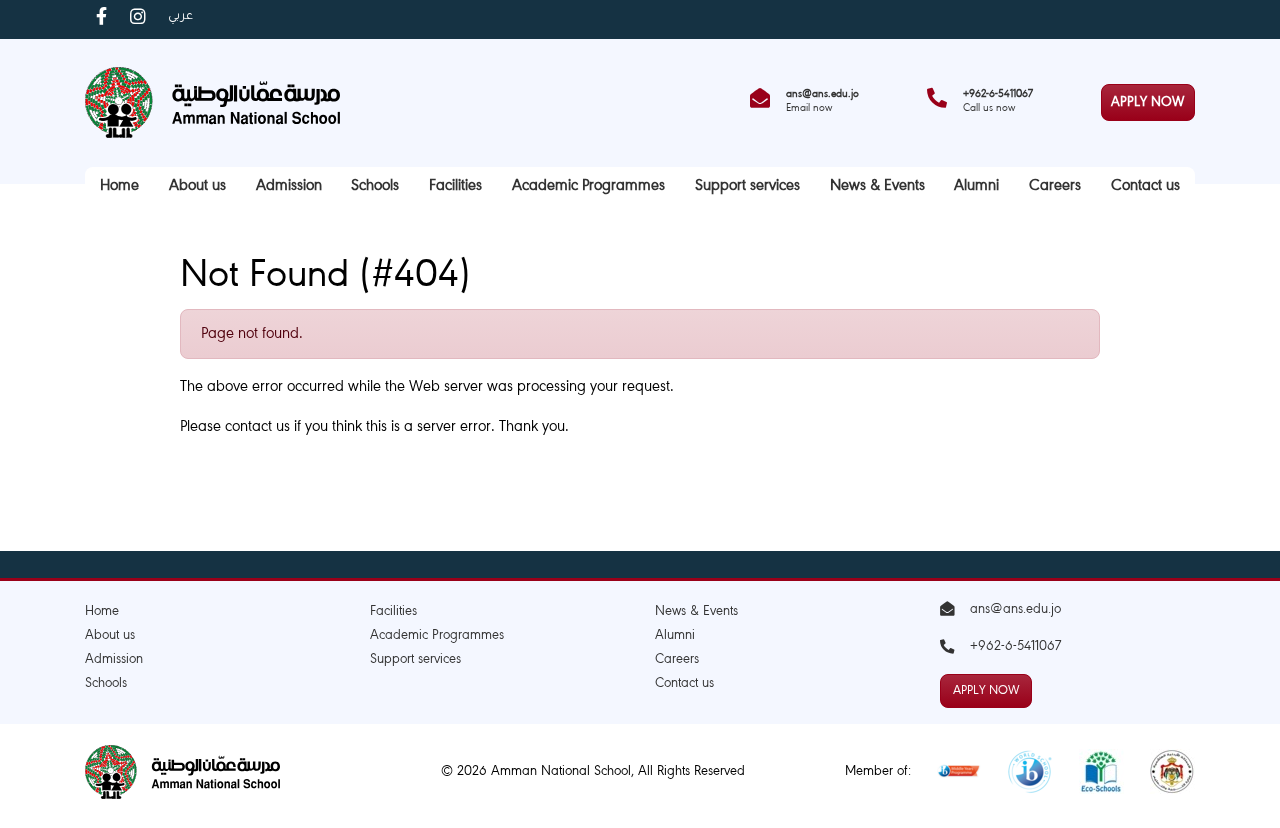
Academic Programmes (588, 186)
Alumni (976, 186)
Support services (747, 186)
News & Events (877, 186)
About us (197, 186)
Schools (375, 186)
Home (119, 186)
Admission (289, 186)
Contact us (1145, 186)
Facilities (455, 186)
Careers (1055, 186)
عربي (180, 17)
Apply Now (1147, 102)
